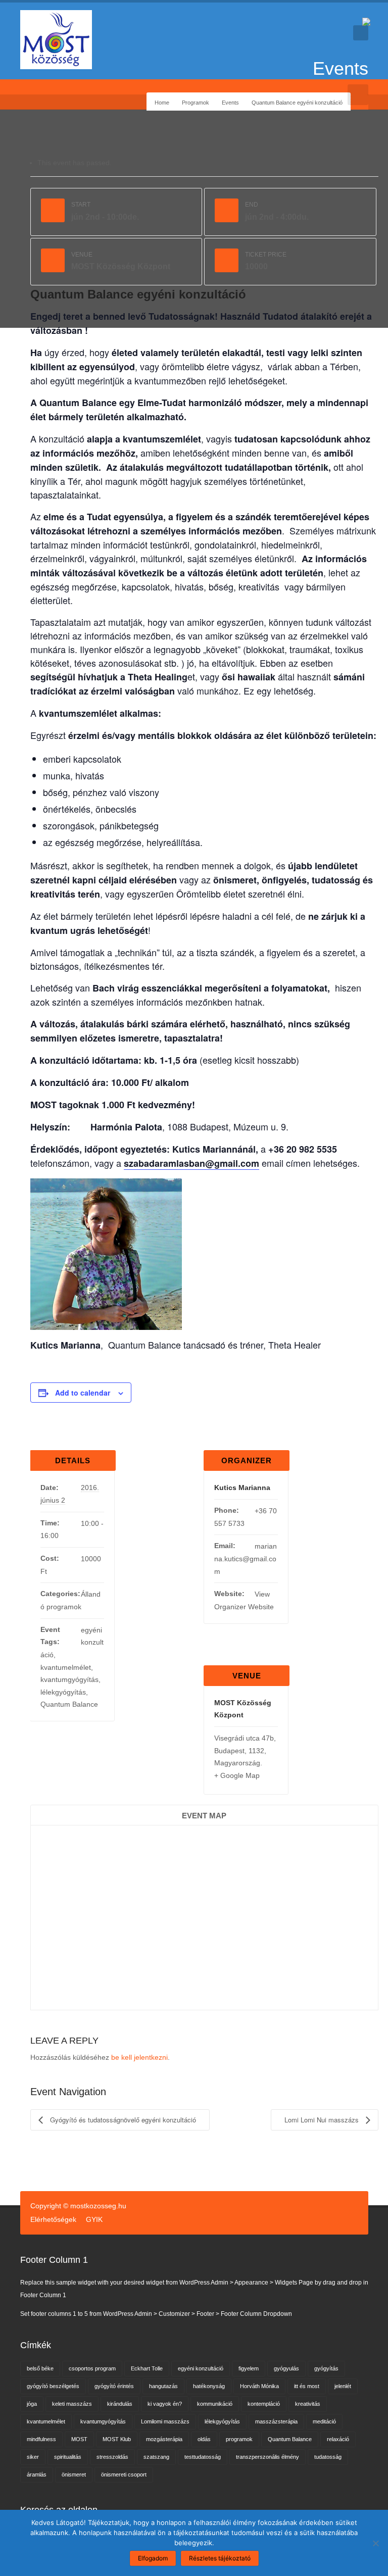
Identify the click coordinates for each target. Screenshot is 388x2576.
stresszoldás (112, 2457)
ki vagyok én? (165, 2404)
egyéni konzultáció (201, 2368)
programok (239, 2439)
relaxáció (338, 2439)
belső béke (40, 2368)
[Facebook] (26, 94)
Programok (196, 103)
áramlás (37, 2474)
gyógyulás (286, 2368)
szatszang (156, 2457)
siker (33, 2457)
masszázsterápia (276, 2421)
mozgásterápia (164, 2439)
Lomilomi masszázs (165, 2421)
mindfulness (41, 2439)
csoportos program (92, 2368)
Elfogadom (153, 2558)
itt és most (307, 2386)
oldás (204, 2439)
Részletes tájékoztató (220, 2558)
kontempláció (264, 2404)
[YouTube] (41, 94)
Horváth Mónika (259, 2386)
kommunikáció (215, 2404)
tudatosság (328, 2457)
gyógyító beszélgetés (53, 2386)
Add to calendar (83, 1393)
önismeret (74, 2474)
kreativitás (308, 2404)
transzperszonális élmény (268, 2457)
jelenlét (343, 2386)
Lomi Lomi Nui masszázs (323, 2120)
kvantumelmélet (66, 1667)
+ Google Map (237, 1775)
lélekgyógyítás (63, 1692)
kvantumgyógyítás (69, 1679)
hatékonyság (209, 2386)
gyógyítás (326, 2368)
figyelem (249, 2368)
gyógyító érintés (114, 2386)
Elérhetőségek (53, 2219)
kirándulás (120, 2404)
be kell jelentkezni (139, 2057)
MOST (79, 2439)
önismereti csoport (124, 2474)
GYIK (94, 2219)
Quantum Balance (69, 1704)
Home (162, 103)
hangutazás (163, 2386)
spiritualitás (68, 2457)
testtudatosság (203, 2457)
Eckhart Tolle (147, 2368)
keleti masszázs (72, 2404)
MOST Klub (117, 2439)
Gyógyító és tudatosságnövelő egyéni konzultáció (122, 2120)
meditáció (324, 2421)
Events (230, 103)
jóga (32, 2404)
